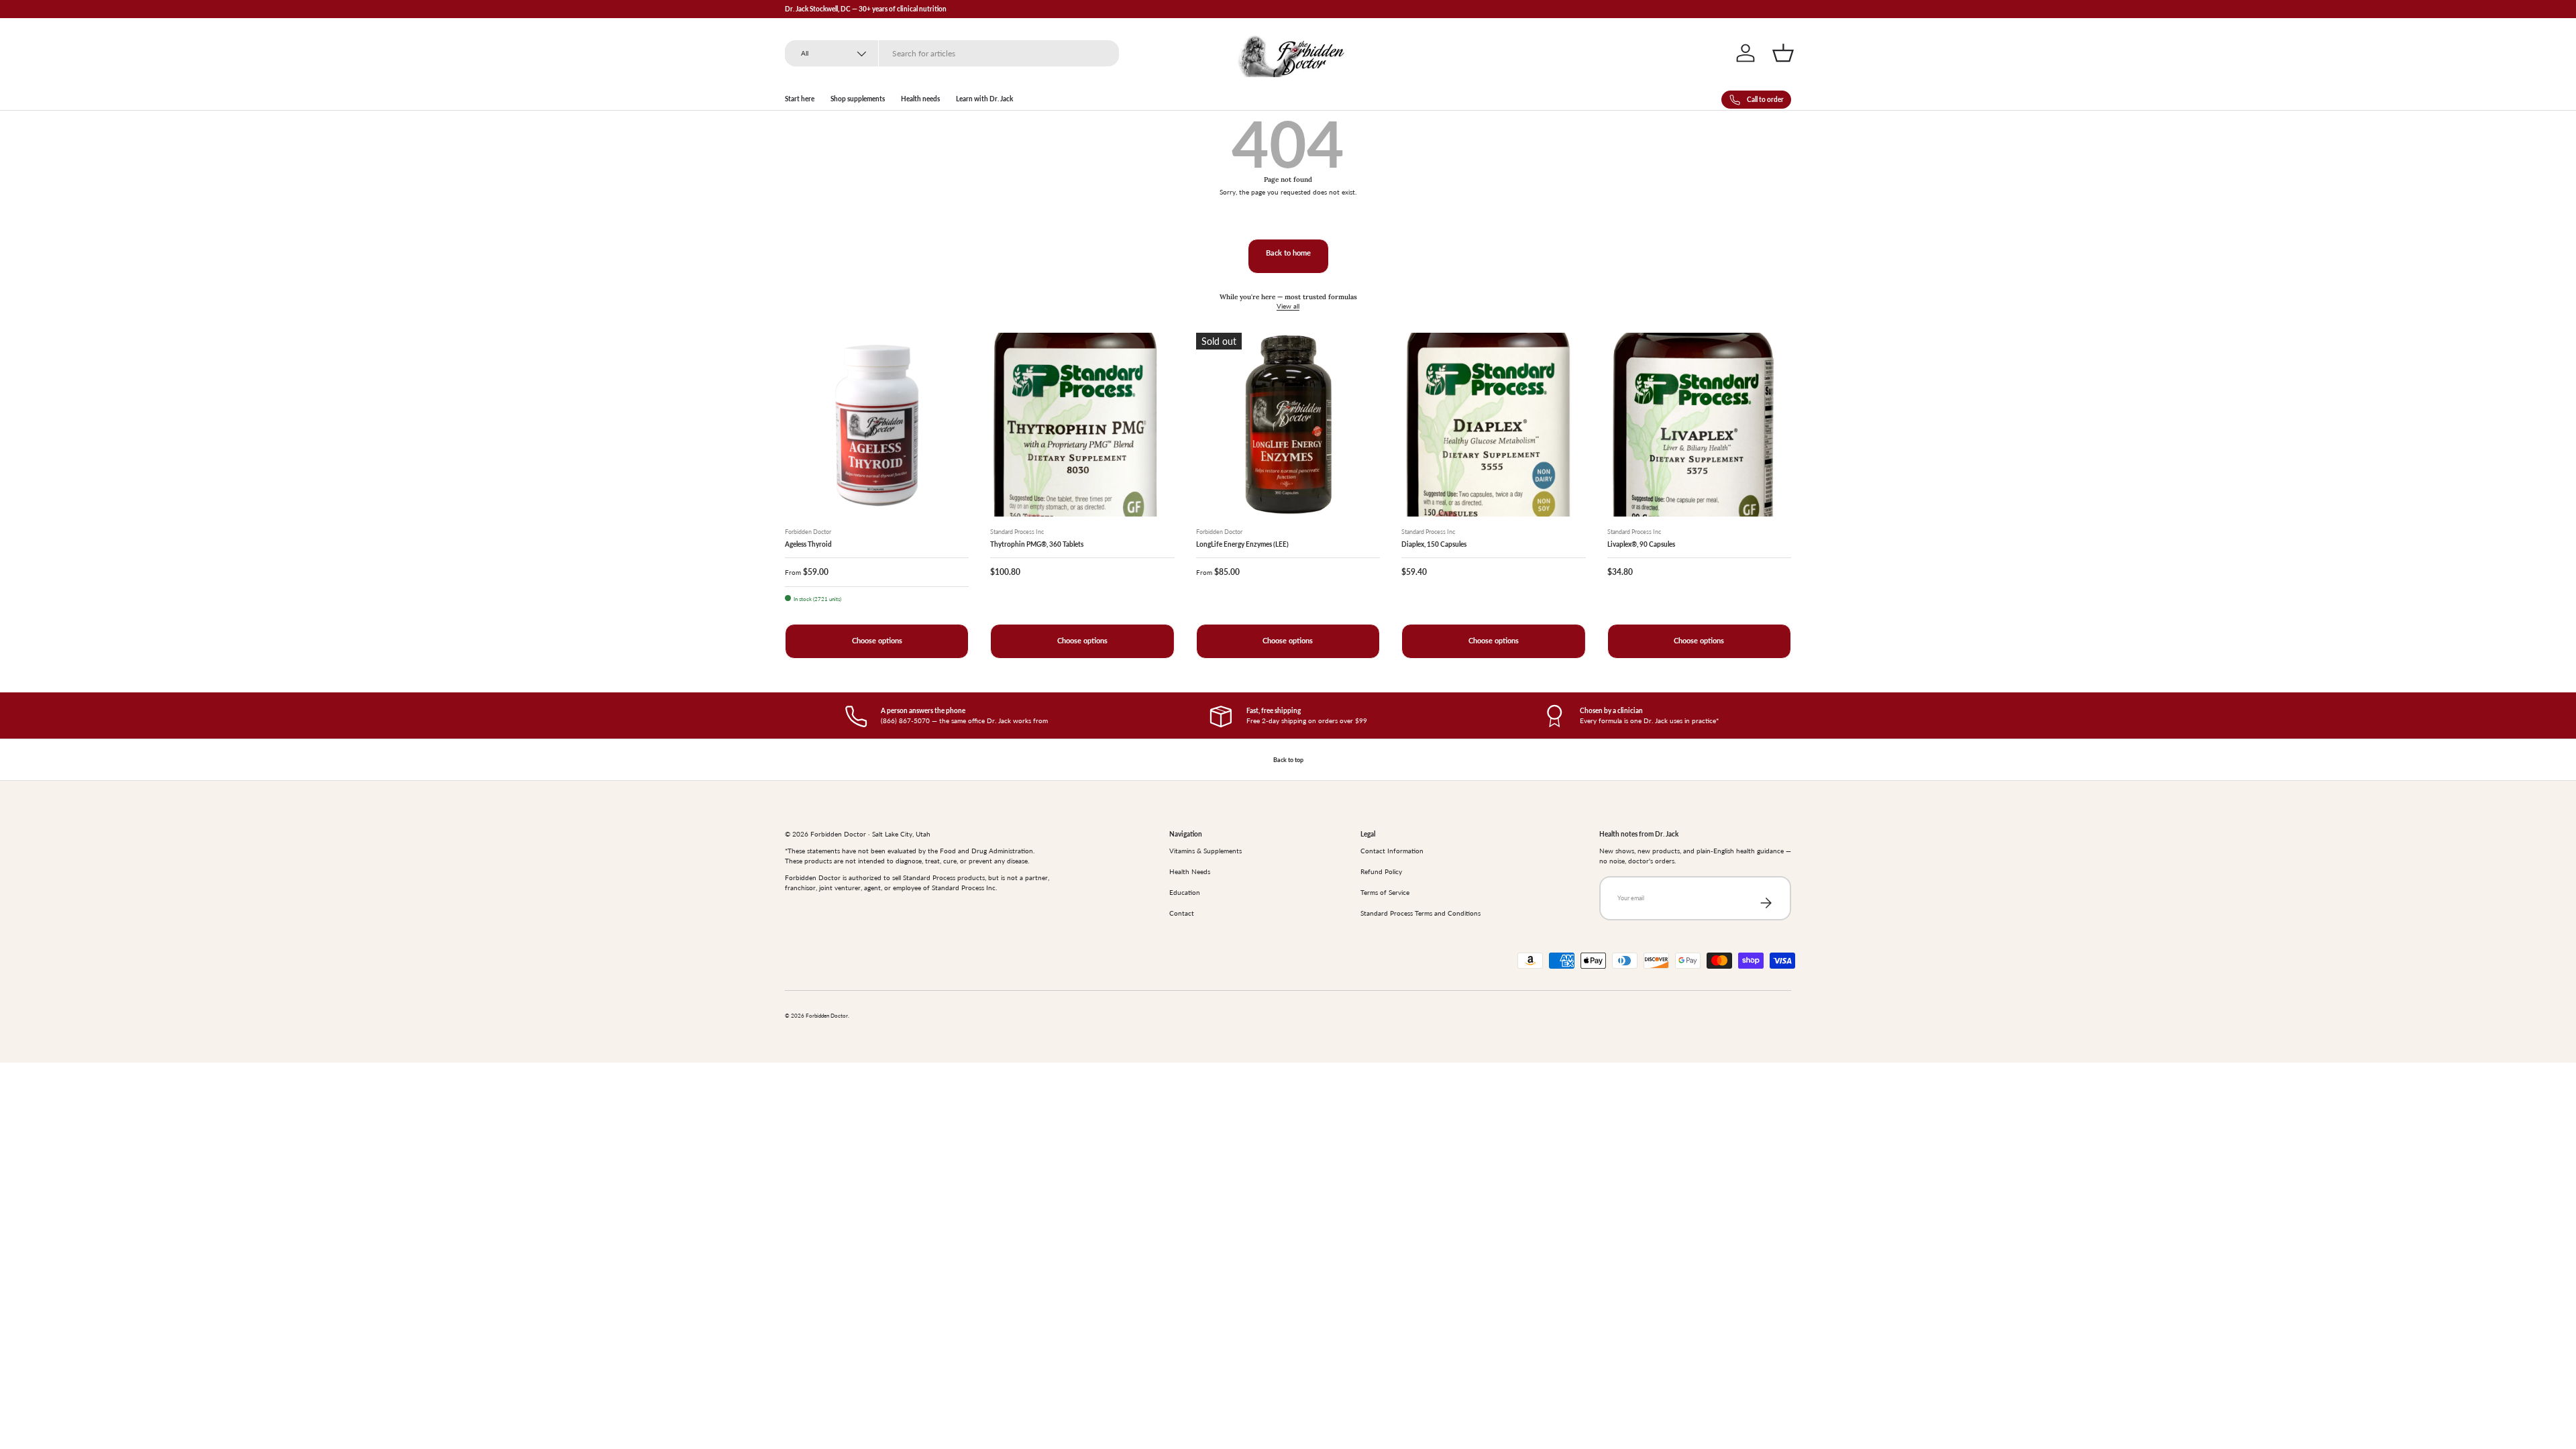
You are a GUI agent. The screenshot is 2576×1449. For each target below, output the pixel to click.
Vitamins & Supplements (1205, 851)
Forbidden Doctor (827, 1016)
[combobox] (952, 53)
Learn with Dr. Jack (984, 99)
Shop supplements (858, 99)
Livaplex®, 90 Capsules (1641, 544)
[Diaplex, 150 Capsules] (1493, 425)
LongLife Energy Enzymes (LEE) (1242, 544)
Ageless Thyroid (808, 544)
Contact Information (1392, 851)
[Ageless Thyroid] (877, 425)
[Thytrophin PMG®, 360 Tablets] (1082, 425)
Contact (1182, 913)
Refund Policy (1381, 871)
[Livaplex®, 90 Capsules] (1699, 425)
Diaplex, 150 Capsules (1434, 544)
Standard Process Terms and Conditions (1420, 913)
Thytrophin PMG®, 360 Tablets (1037, 544)
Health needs (920, 99)
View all (1288, 306)
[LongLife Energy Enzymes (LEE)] (1288, 425)
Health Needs (1190, 871)
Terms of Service (1385, 892)
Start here (800, 99)
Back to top (1288, 760)
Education (1185, 892)
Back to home (1288, 253)
